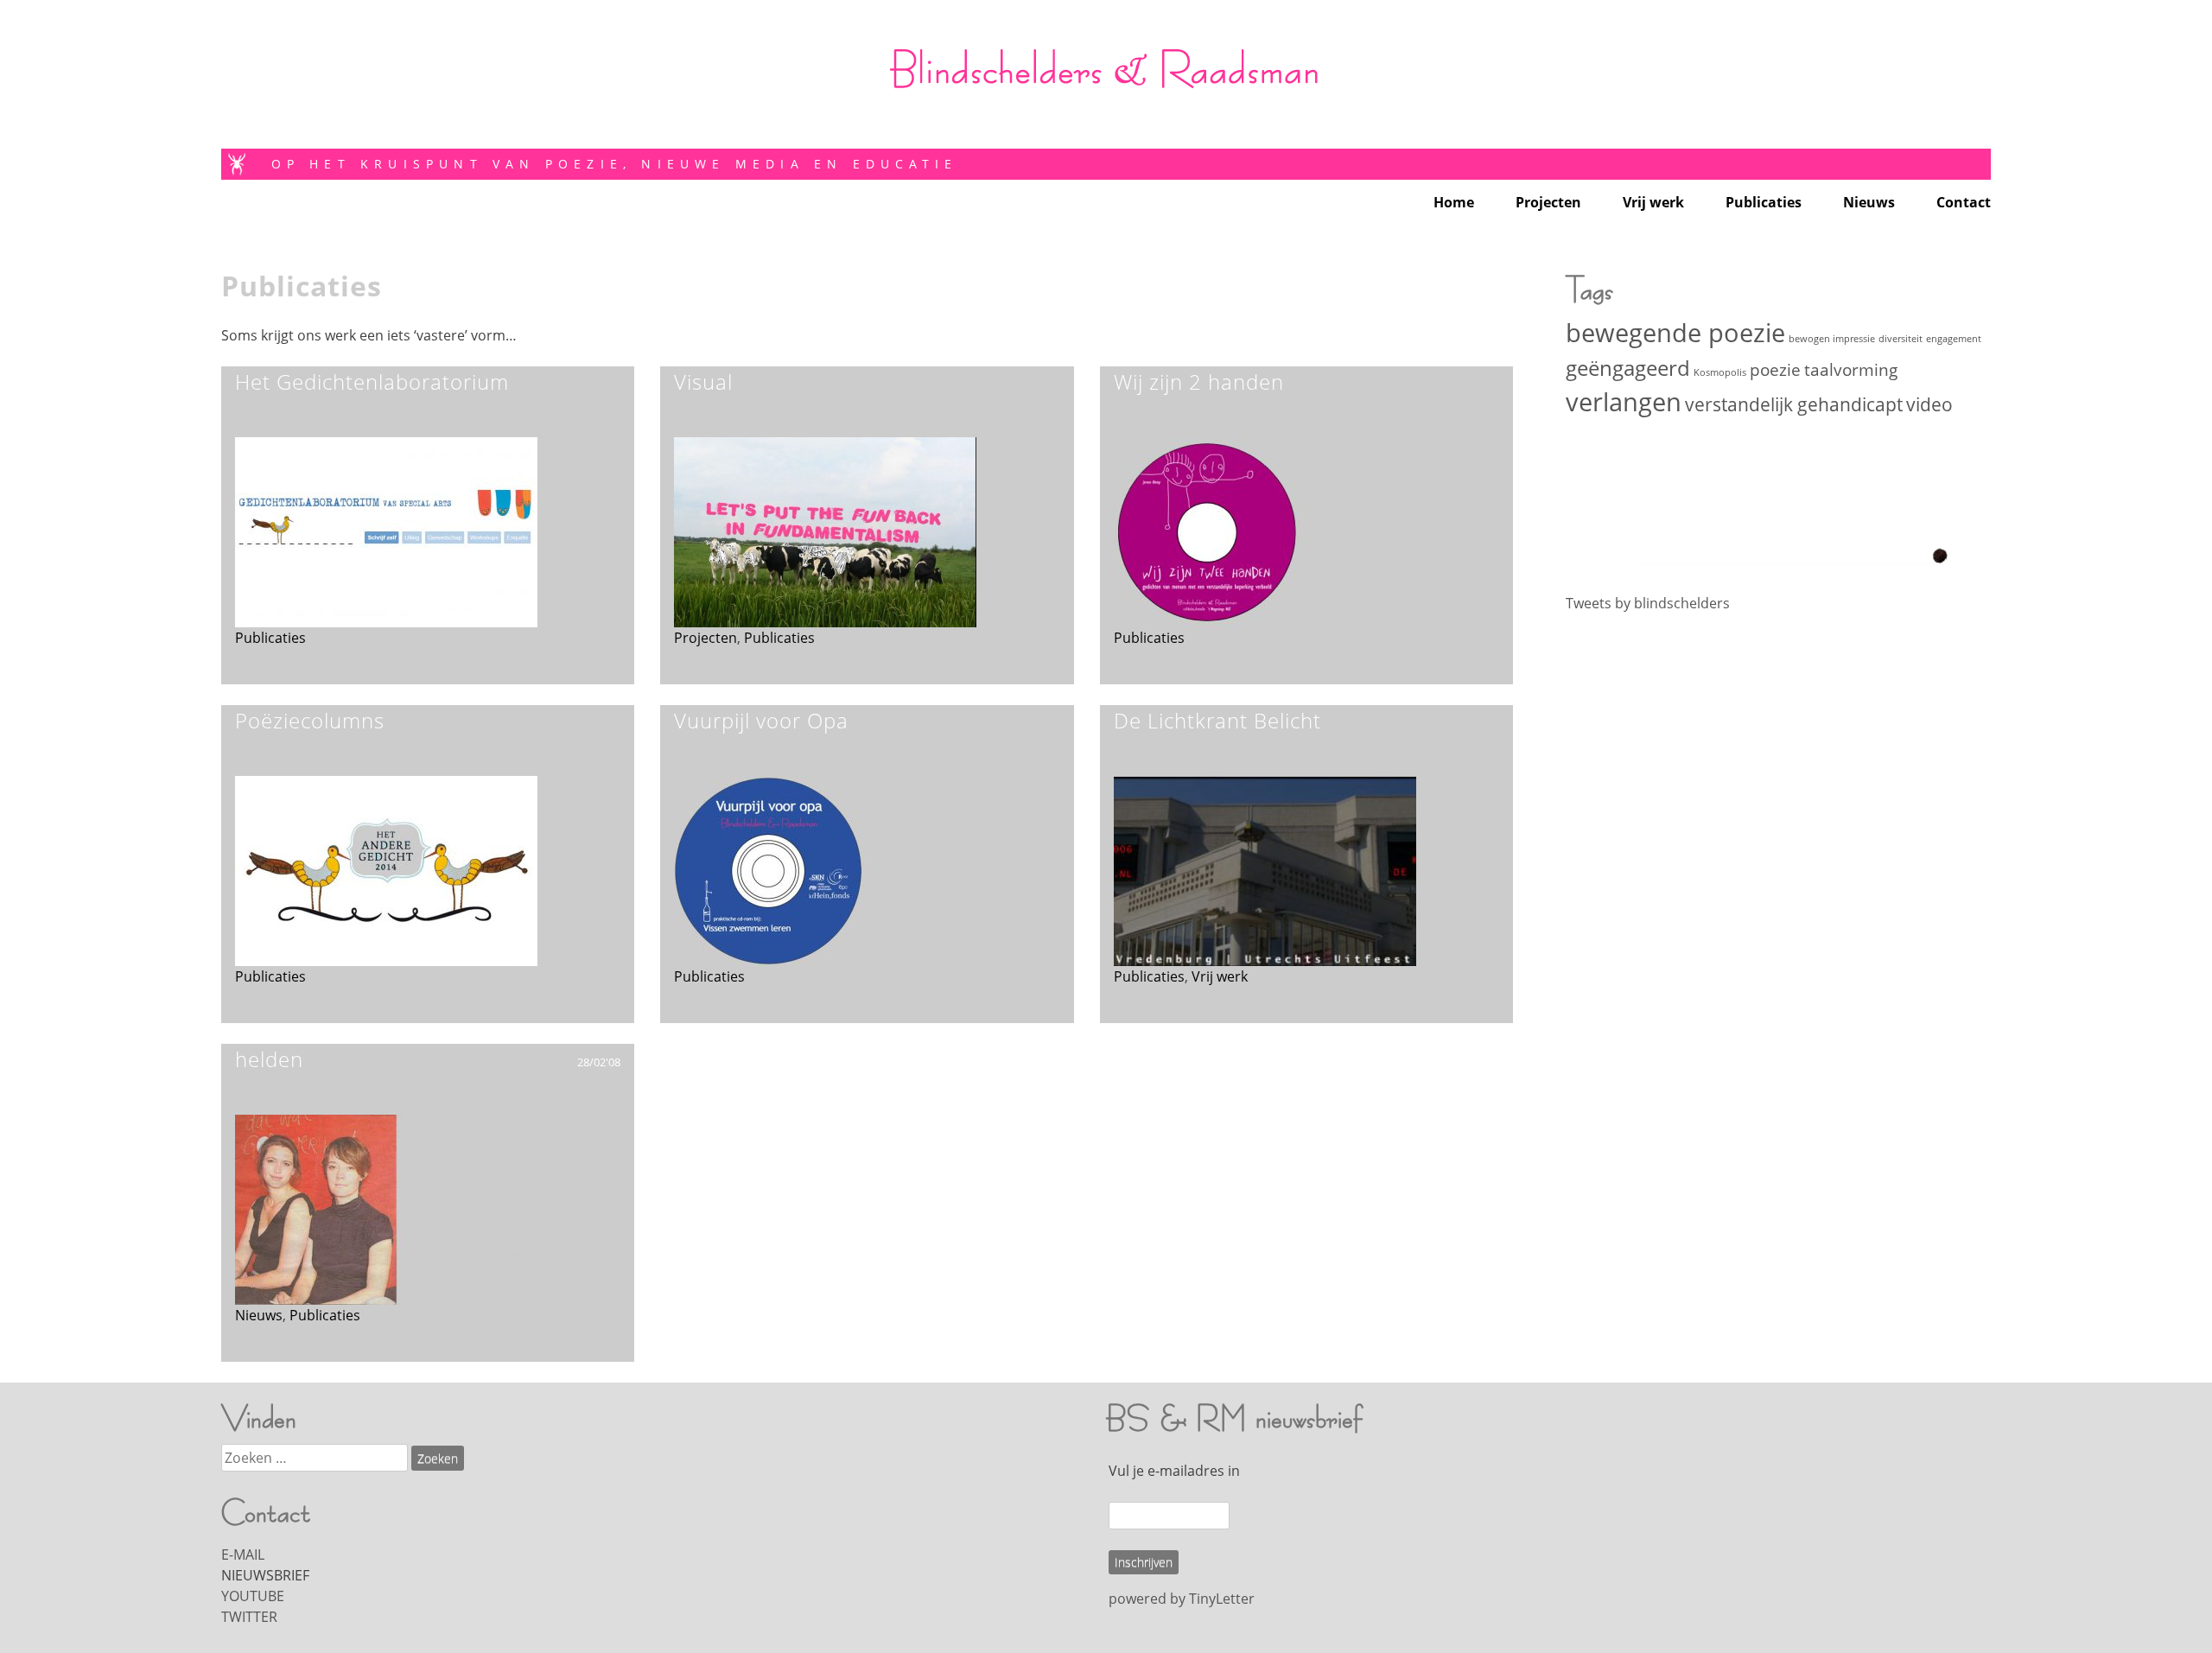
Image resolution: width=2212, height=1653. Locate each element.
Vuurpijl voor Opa (761, 720)
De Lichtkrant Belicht (1217, 720)
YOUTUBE (253, 1596)
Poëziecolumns (310, 720)
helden (269, 1059)
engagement (1954, 339)
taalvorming (1851, 369)
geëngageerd (1628, 368)
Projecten (1548, 202)
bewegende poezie (1675, 333)
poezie (1775, 369)
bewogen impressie (1832, 339)
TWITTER (249, 1617)
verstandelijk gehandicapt (1794, 404)
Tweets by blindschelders (1648, 603)
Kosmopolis (1720, 372)
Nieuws (1869, 202)
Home (1454, 202)
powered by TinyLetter (1182, 1599)
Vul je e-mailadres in (1174, 1471)
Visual (703, 381)
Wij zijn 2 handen (1199, 381)
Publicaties (1764, 202)
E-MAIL (243, 1554)
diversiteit (1901, 339)
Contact (1964, 202)
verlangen (1624, 402)
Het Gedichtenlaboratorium (372, 381)
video (1929, 404)
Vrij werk (1653, 202)
